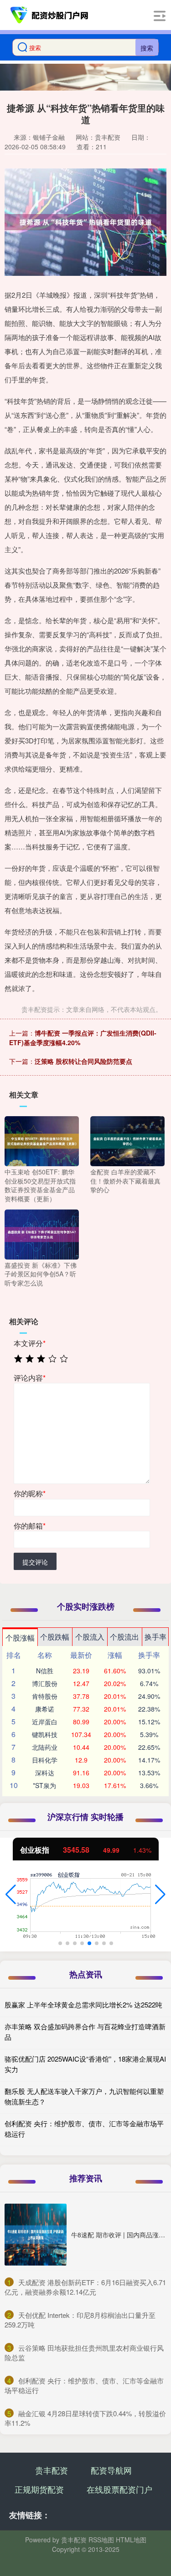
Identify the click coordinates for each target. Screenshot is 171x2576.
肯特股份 (45, 1696)
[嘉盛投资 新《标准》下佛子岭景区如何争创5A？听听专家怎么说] (42, 1233)
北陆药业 (45, 1747)
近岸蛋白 (45, 1722)
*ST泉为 (44, 1785)
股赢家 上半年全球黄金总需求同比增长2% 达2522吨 (83, 2004)
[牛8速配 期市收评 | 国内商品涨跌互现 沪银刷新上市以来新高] (36, 2235)
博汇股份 (45, 1683)
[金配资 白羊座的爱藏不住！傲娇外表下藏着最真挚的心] (127, 1140)
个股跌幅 (55, 1637)
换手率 (155, 1637)
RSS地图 (101, 2540)
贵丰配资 (52, 2470)
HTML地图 (131, 2540)
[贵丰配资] (50, 15)
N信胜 (45, 1671)
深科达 (45, 1773)
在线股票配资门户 (119, 2489)
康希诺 (45, 1709)
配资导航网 (111, 2470)
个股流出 (124, 1637)
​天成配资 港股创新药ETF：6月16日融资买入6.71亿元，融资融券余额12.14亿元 (85, 2287)
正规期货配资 (39, 2489)
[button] (11, 1895)
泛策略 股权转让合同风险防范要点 (83, 1061)
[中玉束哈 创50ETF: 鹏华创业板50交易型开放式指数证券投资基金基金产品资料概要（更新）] (42, 1140)
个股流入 (90, 1637)
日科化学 (45, 1760)
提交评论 (35, 1562)
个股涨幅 (20, 1638)
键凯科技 (45, 1734)
